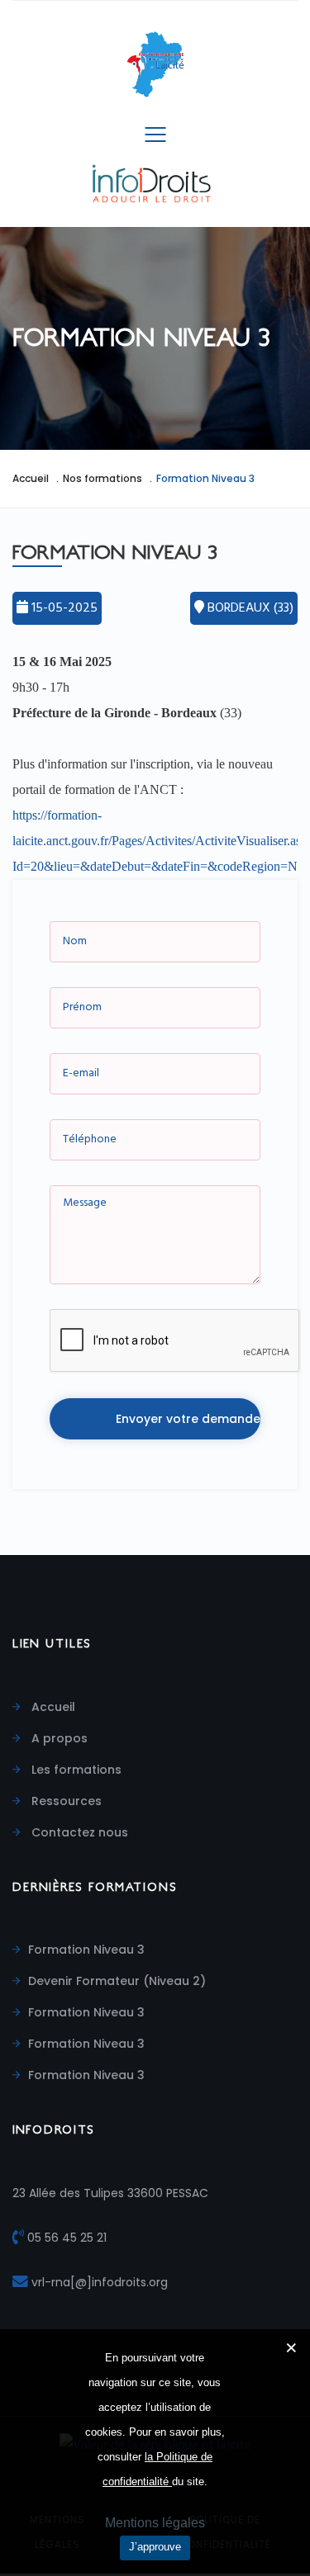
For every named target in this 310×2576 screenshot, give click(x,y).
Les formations (75, 1770)
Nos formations (103, 478)
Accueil (31, 478)
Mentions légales (155, 2523)
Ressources (65, 1801)
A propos (58, 1738)
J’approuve (155, 2547)
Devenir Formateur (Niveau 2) (117, 1981)
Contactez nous (78, 1832)
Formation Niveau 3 (86, 1950)
